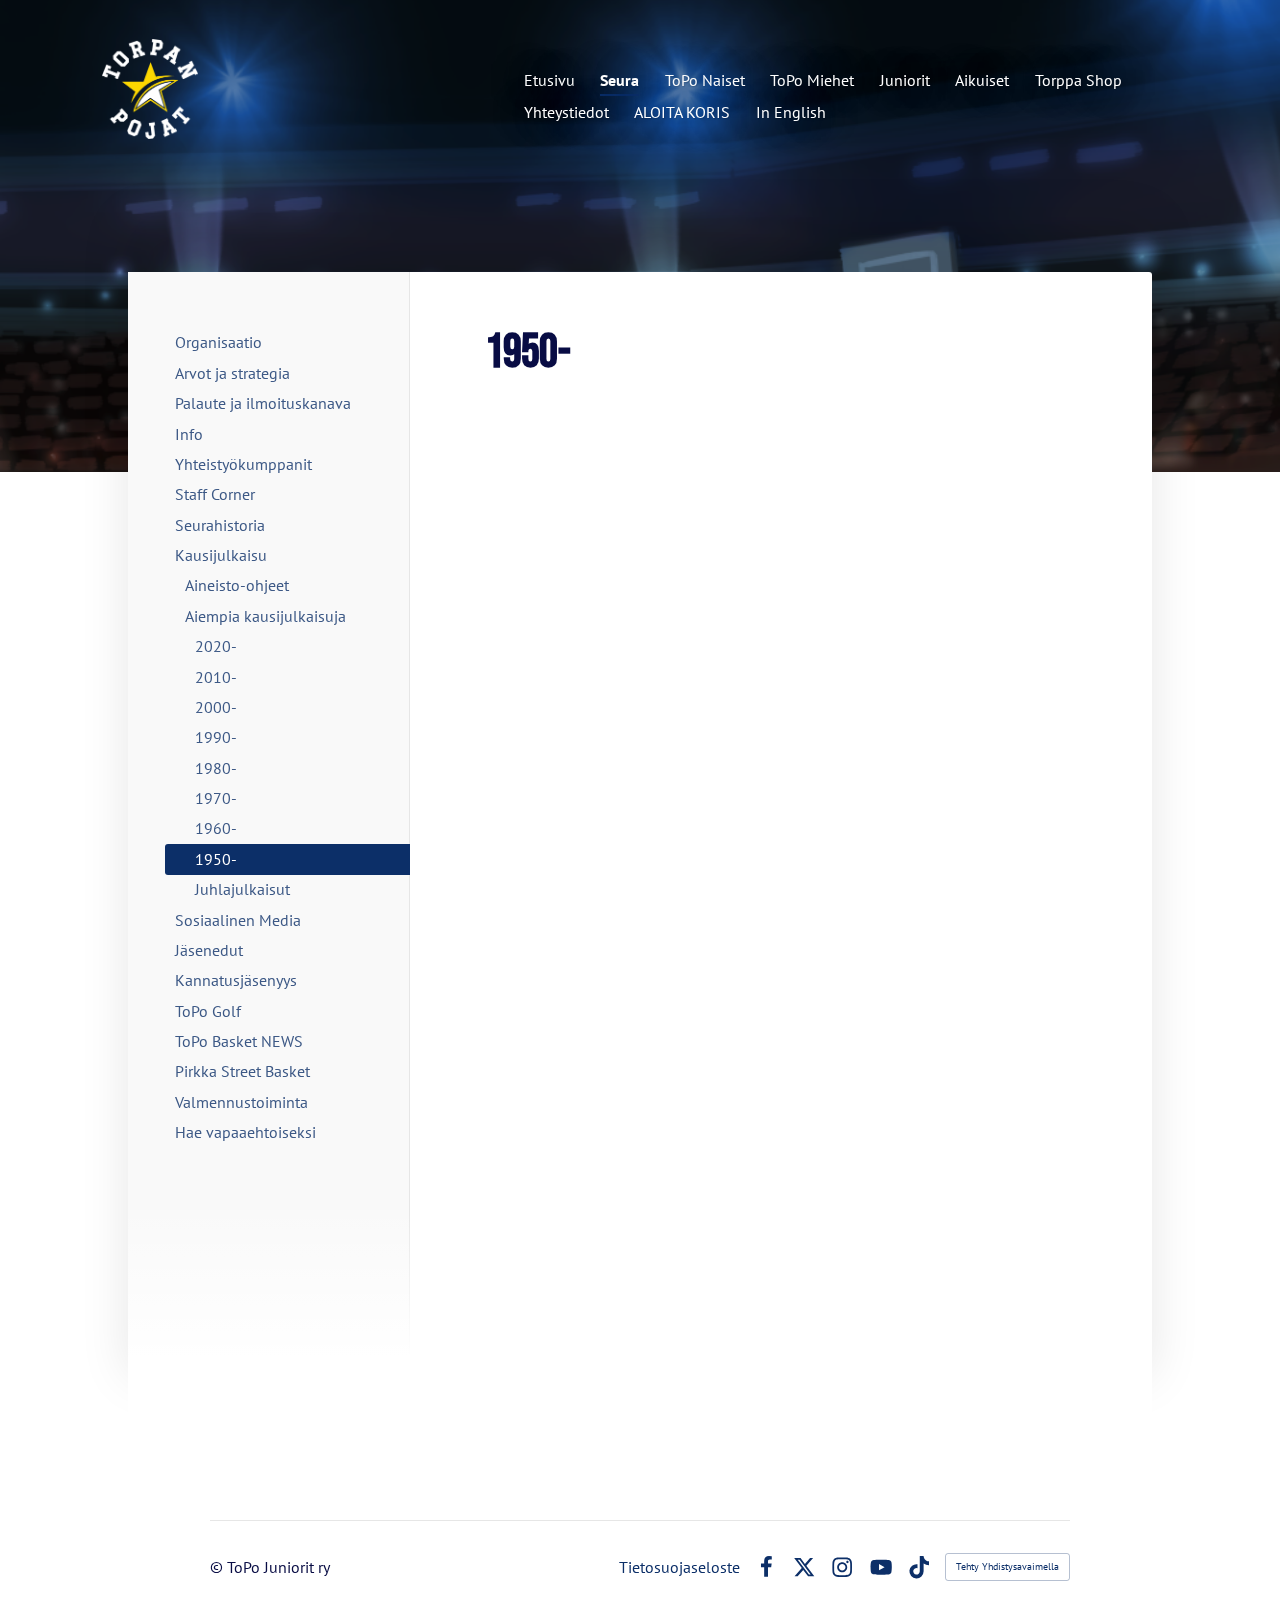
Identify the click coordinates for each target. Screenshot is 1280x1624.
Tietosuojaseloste (679, 1567)
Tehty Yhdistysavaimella (1007, 1566)
